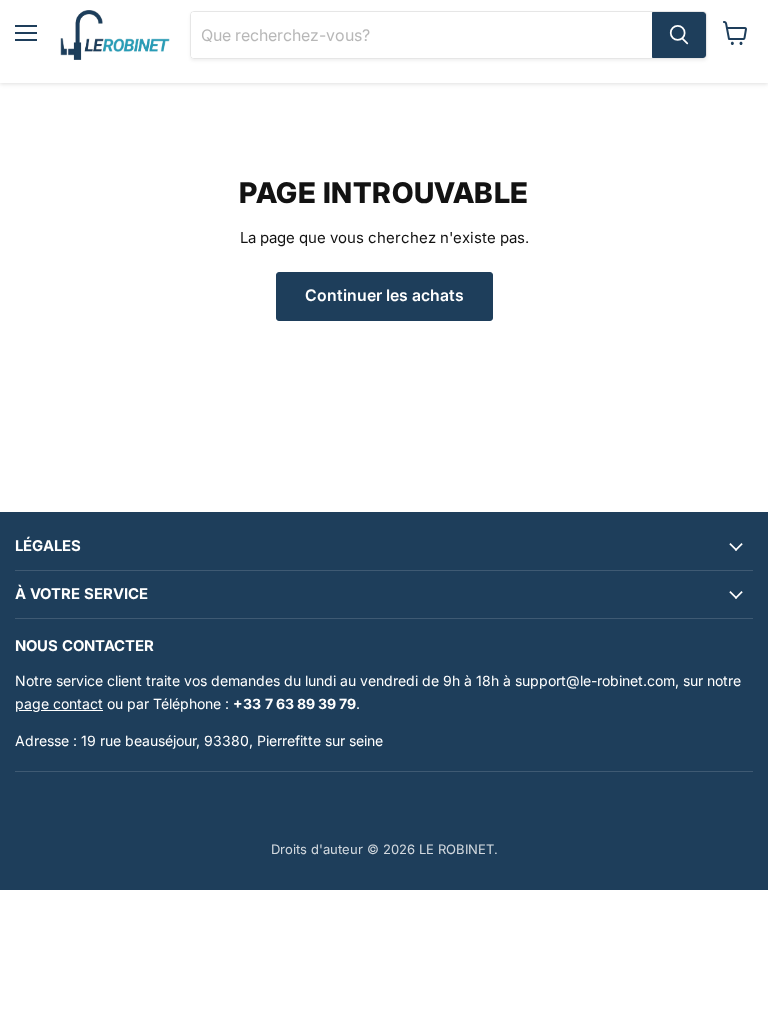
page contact (59, 703)
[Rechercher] (679, 35)
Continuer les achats (384, 295)
